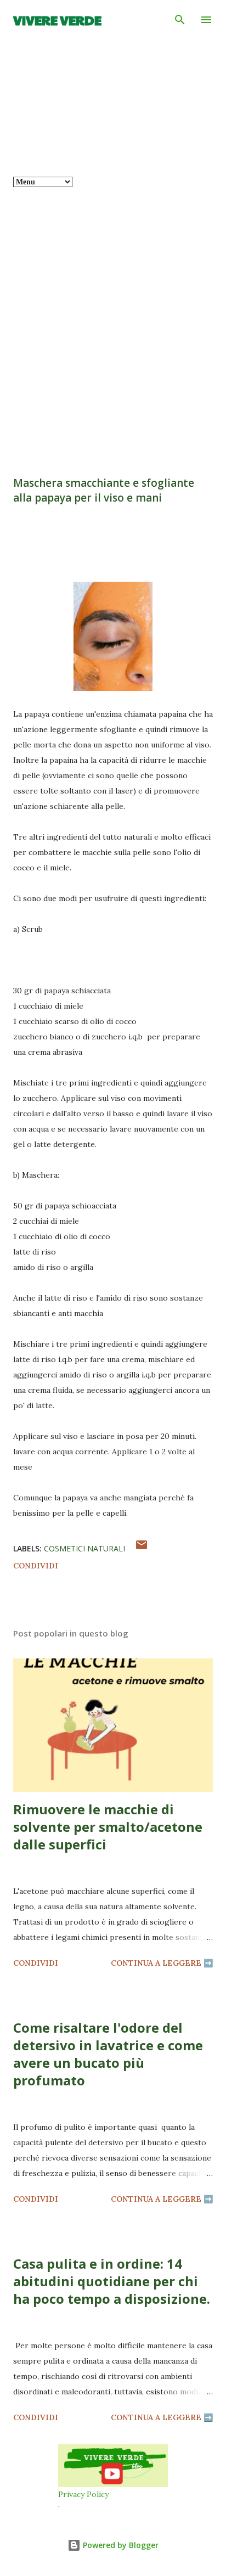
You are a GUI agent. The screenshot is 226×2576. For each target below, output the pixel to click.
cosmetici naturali (84, 1548)
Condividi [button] (36, 1566)
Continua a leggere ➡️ (162, 1963)
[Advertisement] (113, 323)
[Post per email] (142, 1549)
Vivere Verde (57, 20)
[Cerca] (180, 20)
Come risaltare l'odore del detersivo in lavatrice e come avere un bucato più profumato (108, 2054)
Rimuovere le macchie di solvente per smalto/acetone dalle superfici (108, 1827)
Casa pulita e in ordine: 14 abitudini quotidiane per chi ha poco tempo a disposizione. (112, 2281)
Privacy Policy (83, 2494)
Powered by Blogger (120, 2545)
